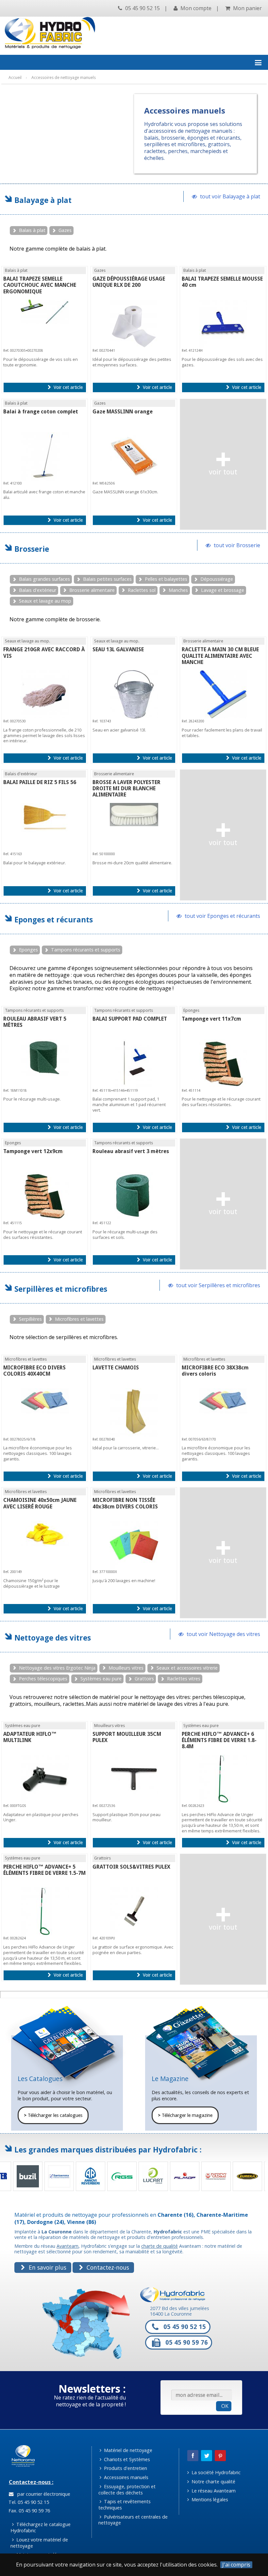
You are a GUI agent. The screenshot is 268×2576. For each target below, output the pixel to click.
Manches (178, 590)
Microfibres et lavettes (79, 1319)
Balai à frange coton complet (41, 412)
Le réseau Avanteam (213, 2491)
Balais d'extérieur (38, 590)
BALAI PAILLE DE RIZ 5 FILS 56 (40, 782)
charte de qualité (159, 2246)
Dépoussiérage (217, 579)
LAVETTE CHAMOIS (116, 1368)
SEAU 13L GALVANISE (118, 649)
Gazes (65, 230)
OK (225, 2406)
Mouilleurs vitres (126, 1668)
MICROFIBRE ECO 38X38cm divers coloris (215, 1371)
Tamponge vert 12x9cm (33, 1151)
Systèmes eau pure (101, 1679)
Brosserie (32, 549)
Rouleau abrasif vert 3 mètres (131, 1151)
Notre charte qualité (213, 2482)
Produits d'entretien (125, 2468)
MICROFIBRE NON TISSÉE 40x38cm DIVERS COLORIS (125, 1503)
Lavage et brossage (223, 590)
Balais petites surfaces (107, 579)
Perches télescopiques (43, 1679)
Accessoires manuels (126, 2477)
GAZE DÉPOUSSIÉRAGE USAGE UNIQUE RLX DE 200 (129, 282)
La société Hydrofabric (215, 2472)
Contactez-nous (107, 2267)
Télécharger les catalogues (53, 2115)
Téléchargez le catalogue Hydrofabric (41, 2527)
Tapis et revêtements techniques (125, 2505)
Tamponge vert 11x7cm (211, 1019)
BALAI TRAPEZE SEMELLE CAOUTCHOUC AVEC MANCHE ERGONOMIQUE (40, 285)
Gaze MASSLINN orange (123, 412)
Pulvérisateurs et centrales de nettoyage (133, 2520)
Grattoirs (144, 1679)
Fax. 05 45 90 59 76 (29, 2511)
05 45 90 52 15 (142, 8)
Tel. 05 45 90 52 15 (28, 2502)
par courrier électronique (42, 2494)
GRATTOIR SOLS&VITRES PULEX (131, 1867)
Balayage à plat (43, 200)
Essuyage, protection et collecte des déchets (127, 2490)
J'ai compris (236, 2565)
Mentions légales (209, 2499)
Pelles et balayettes (166, 579)
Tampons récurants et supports (86, 950)
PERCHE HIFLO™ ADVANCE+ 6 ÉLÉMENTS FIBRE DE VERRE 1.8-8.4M (219, 1740)
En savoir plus (47, 2267)
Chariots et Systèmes (126, 2459)
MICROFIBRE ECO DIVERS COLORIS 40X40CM (34, 1371)
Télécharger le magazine (185, 2115)
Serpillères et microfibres (61, 1289)
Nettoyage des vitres (53, 1638)
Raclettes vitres (184, 1679)
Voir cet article (67, 387)
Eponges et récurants (54, 920)
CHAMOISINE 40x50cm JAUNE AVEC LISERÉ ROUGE (40, 1503)
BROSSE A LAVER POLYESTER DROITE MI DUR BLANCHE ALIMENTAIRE (126, 788)
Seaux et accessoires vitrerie (187, 1668)
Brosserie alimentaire (92, 590)
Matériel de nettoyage (127, 2450)
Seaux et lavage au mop (45, 601)
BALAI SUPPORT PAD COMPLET (130, 1019)
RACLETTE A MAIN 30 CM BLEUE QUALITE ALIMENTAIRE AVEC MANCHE (220, 656)
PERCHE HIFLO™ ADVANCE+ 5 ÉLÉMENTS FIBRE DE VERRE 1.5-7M (44, 1870)
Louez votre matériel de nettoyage (39, 2543)
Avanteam (67, 2246)
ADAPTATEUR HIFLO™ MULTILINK (30, 1737)
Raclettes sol (142, 590)
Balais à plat (32, 230)
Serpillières (30, 1319)
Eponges (28, 950)
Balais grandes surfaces (44, 579)
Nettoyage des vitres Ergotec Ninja (57, 1668)
